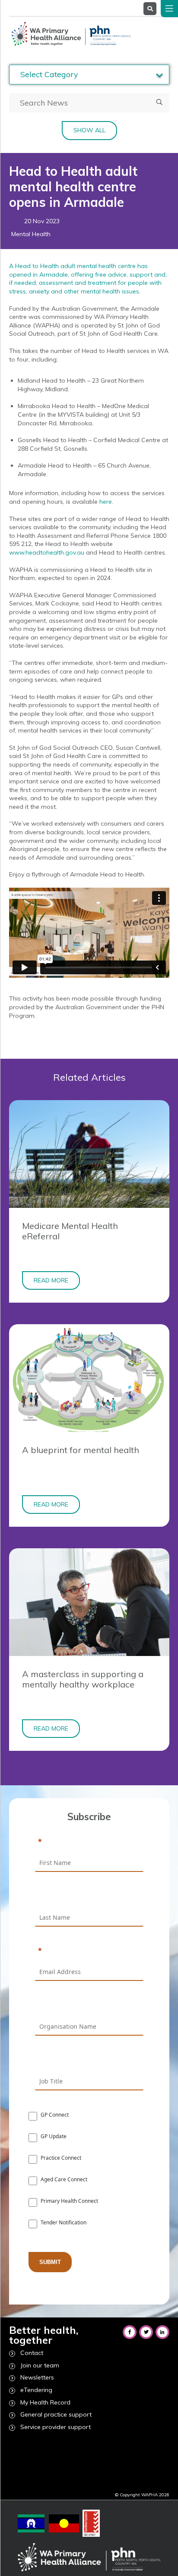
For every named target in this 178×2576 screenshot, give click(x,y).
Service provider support (56, 2427)
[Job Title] (89, 2060)
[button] (159, 103)
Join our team (40, 2365)
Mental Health (31, 234)
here (106, 502)
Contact (32, 2353)
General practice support (56, 2414)
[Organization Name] (89, 2005)
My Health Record (45, 2402)
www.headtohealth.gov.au (47, 552)
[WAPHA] (70, 34)
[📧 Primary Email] (89, 1951)
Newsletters (37, 2377)
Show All (89, 130)
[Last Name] (89, 1896)
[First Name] (89, 1842)
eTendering (36, 2390)
